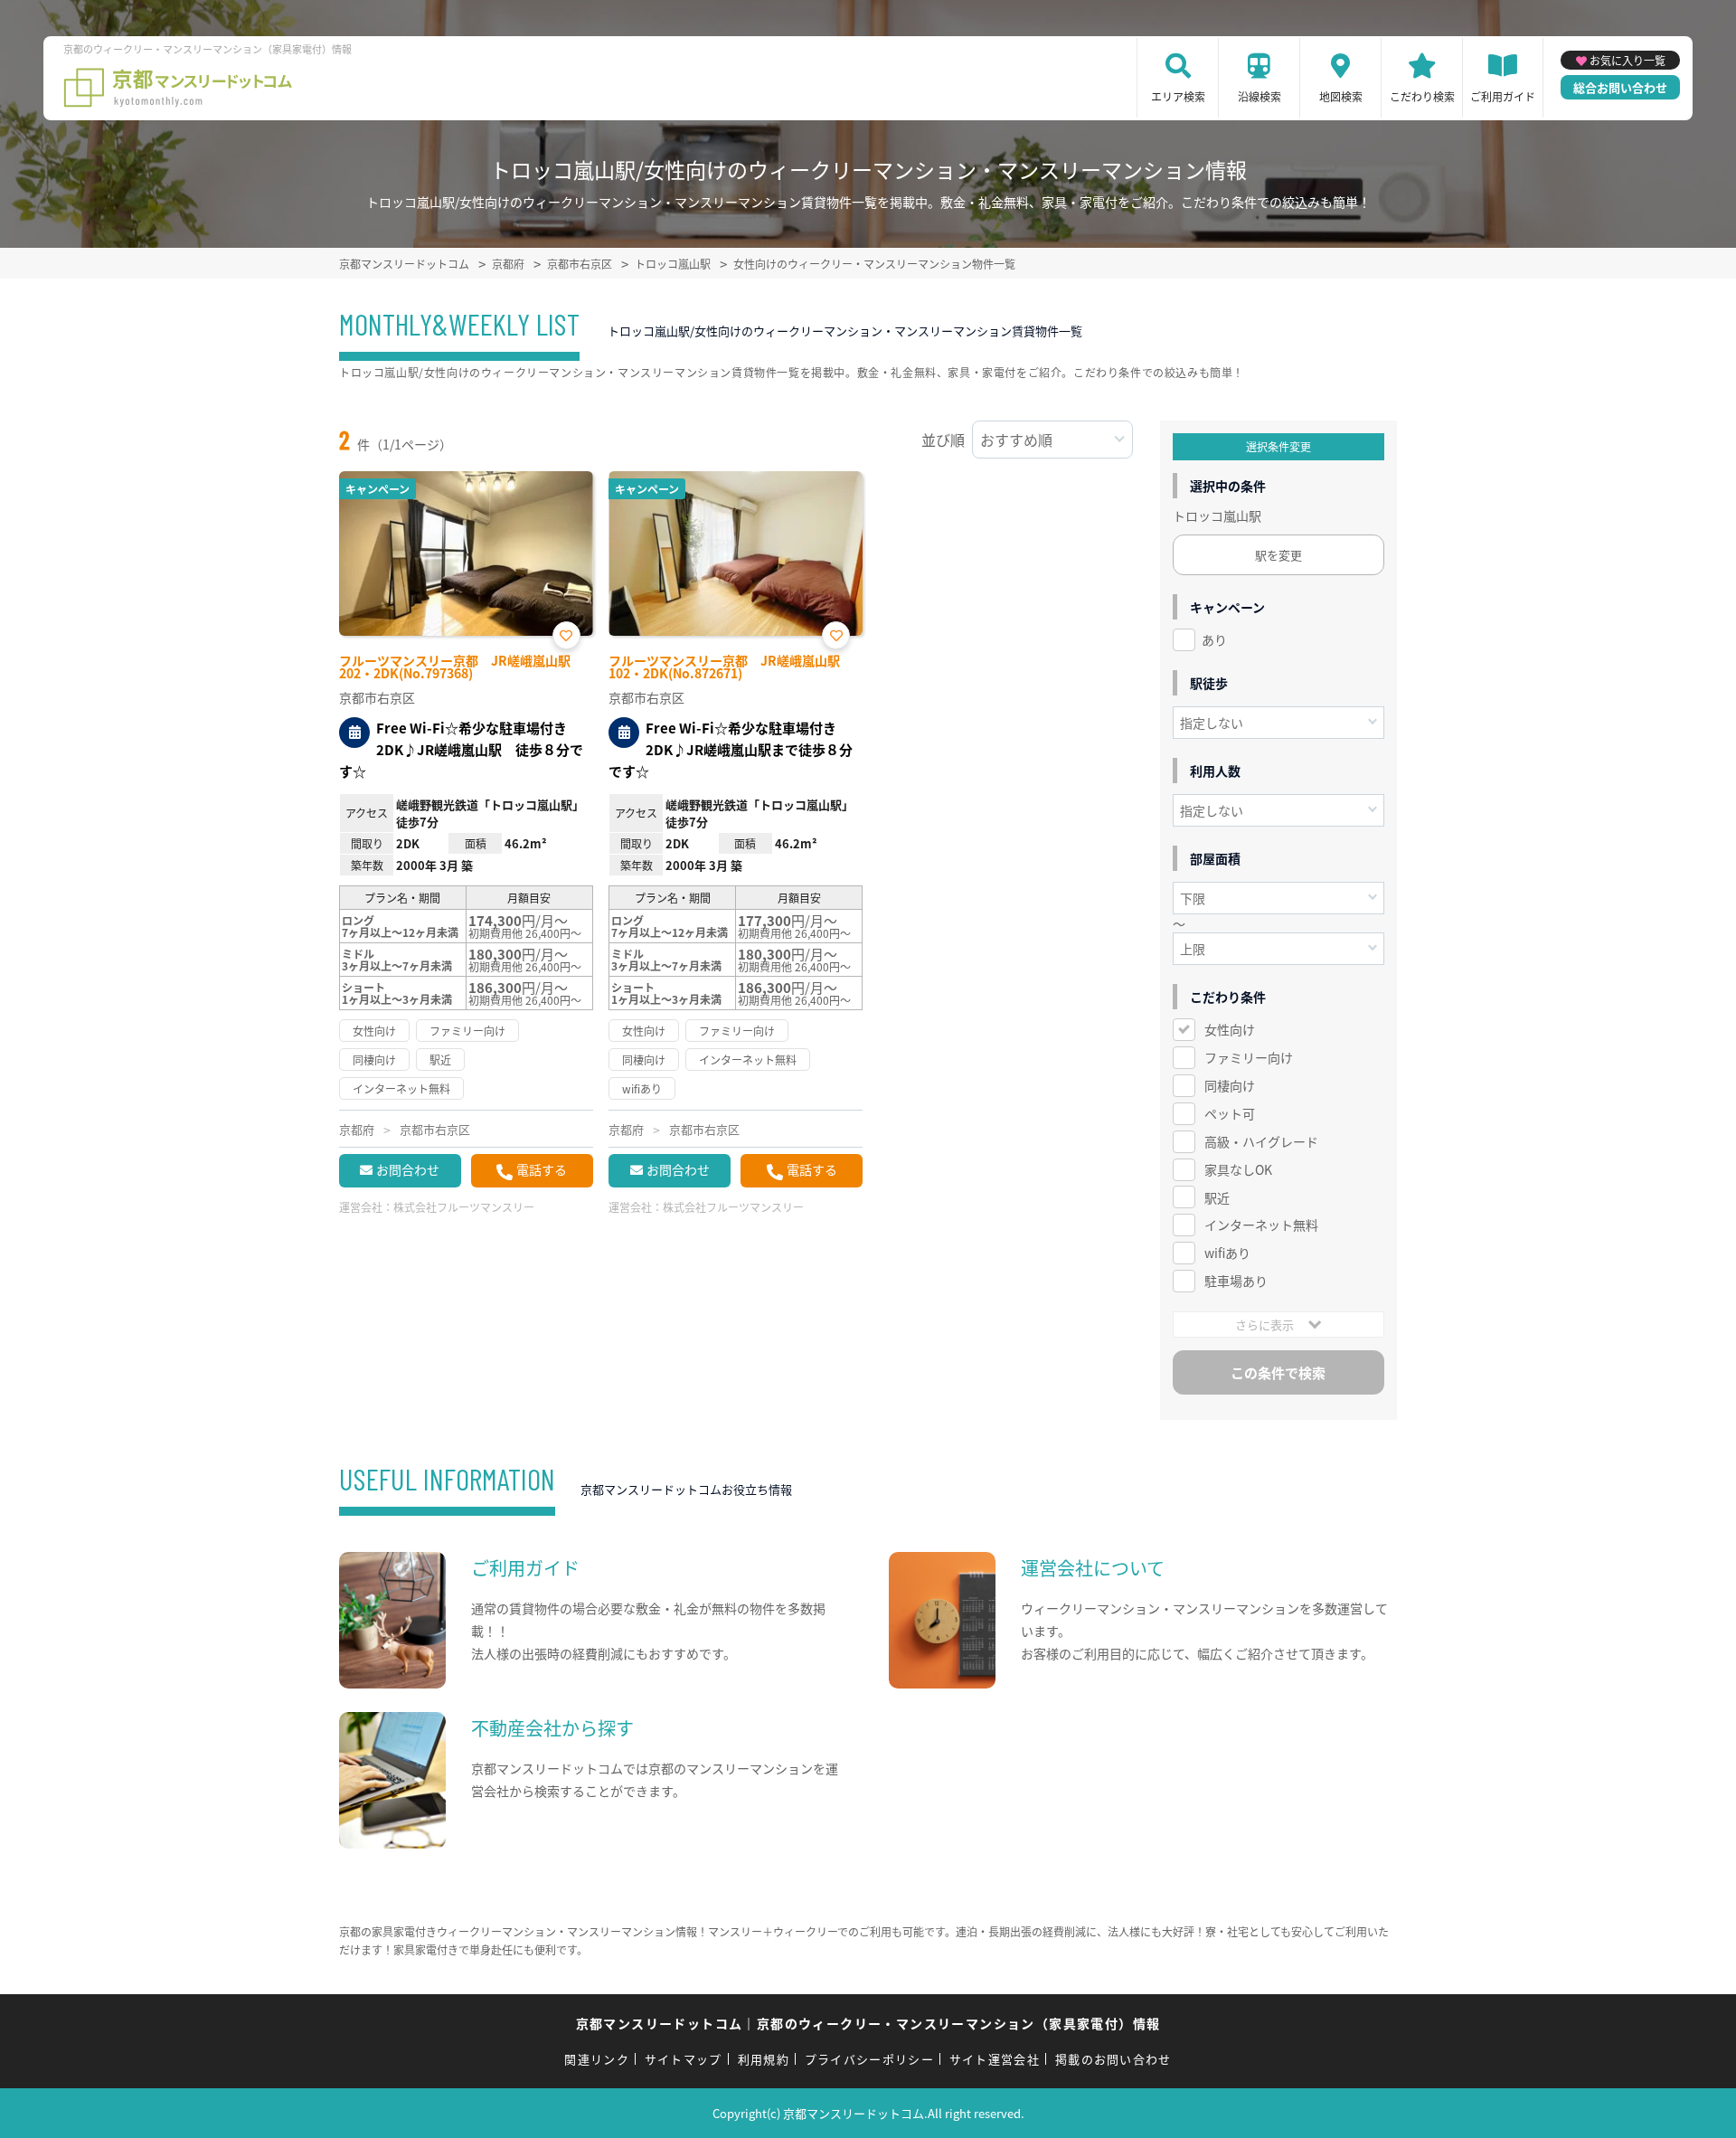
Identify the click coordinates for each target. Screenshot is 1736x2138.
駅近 (1217, 1197)
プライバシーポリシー (869, 2059)
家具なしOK (1238, 1169)
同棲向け (1230, 1085)
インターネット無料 (1261, 1225)
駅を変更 (1278, 555)
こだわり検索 (1422, 96)
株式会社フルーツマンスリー (464, 1207)
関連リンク (597, 2059)
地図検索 (1341, 96)
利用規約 (764, 2059)
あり (1214, 639)
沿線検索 (1260, 96)
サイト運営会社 (995, 2059)
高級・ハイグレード (1261, 1141)
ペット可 (1230, 1113)
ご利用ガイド (1503, 96)
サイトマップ (684, 2059)
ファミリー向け (1249, 1057)
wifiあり (1227, 1253)
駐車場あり (1236, 1281)
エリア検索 (1178, 96)
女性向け (1230, 1029)
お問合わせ (408, 1169)
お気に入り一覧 (1627, 60)
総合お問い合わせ (1620, 87)
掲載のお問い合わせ (1113, 2059)
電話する (542, 1169)
